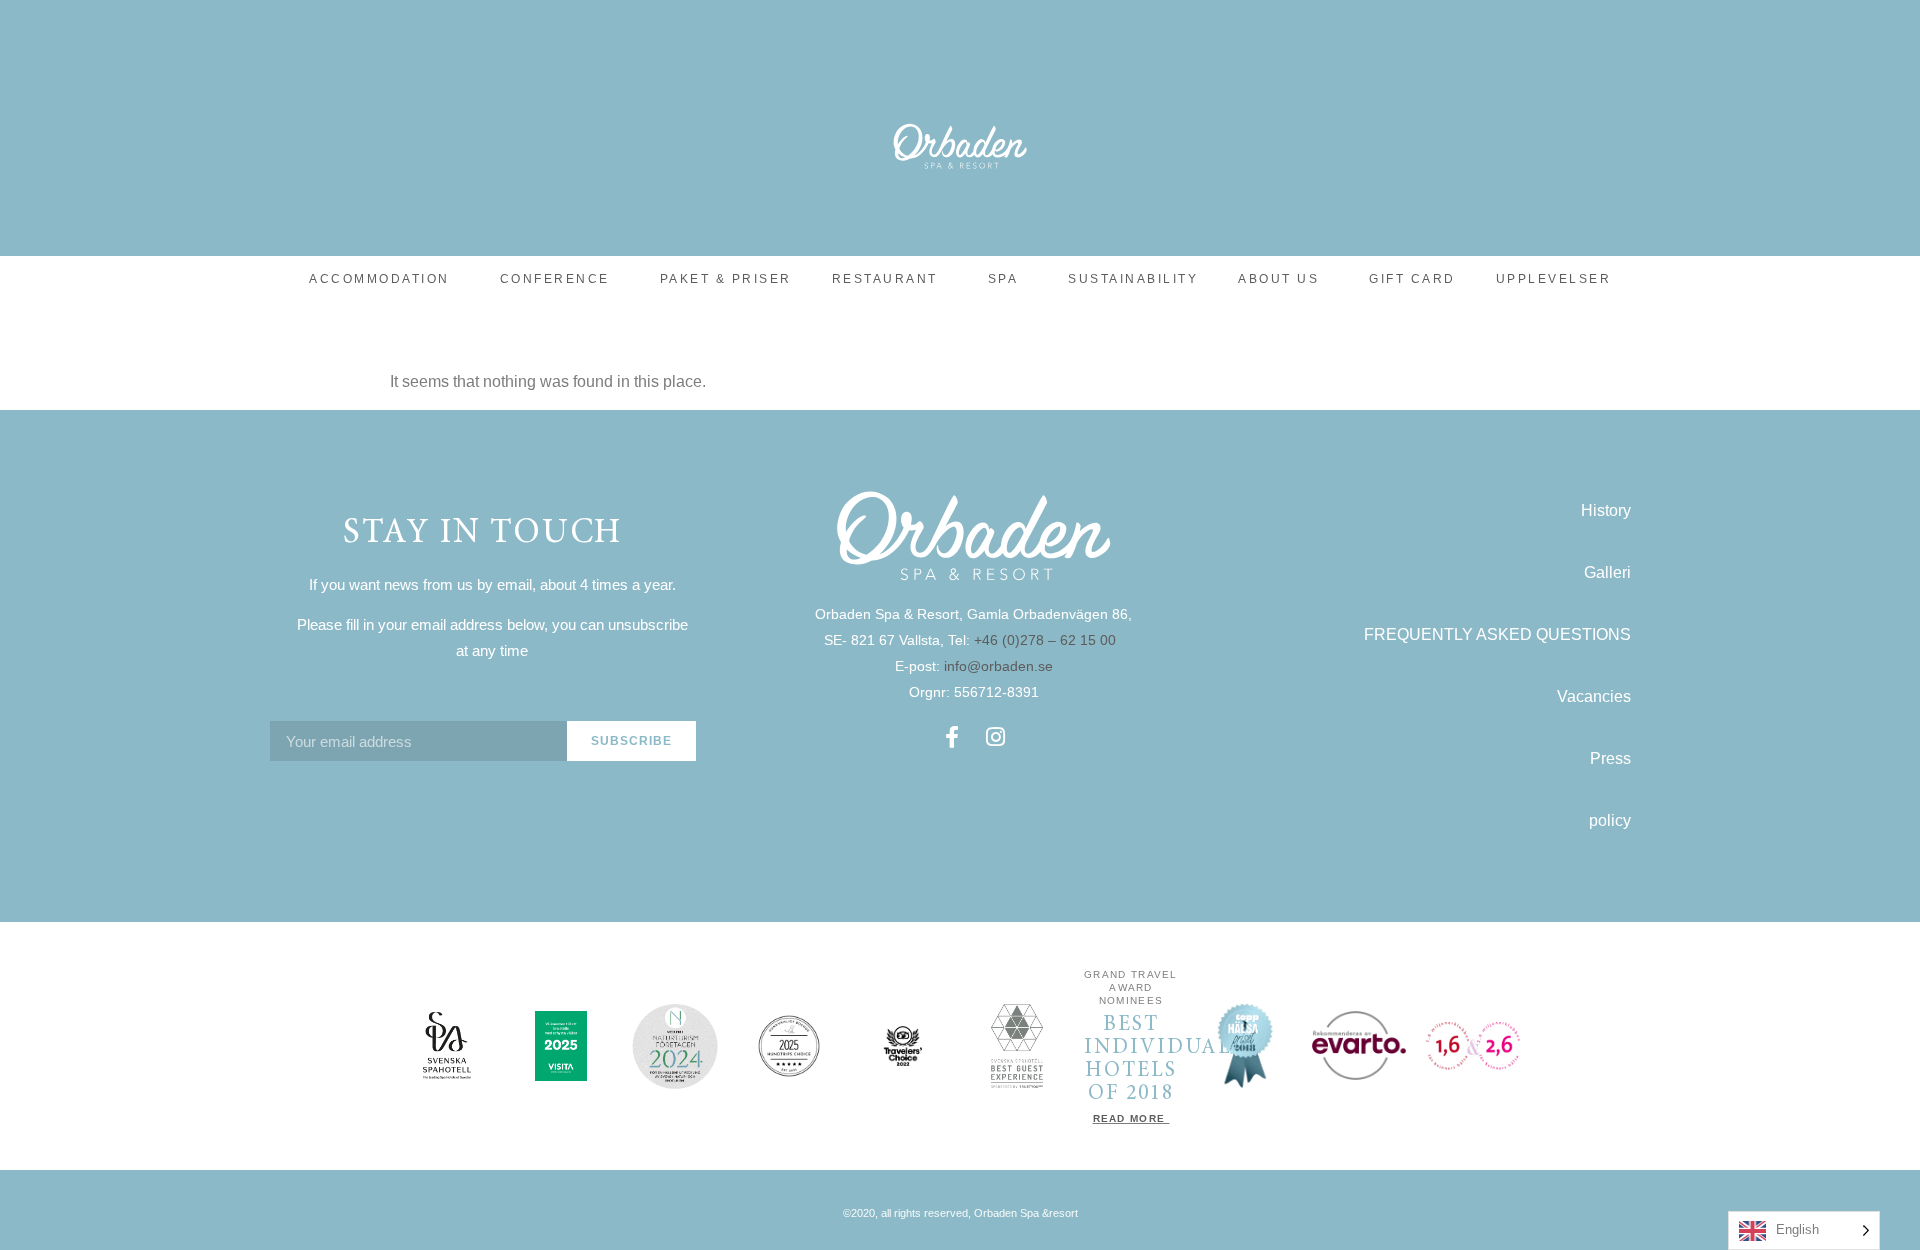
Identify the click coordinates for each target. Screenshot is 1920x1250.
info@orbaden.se (998, 666)
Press (1610, 758)
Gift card (1412, 279)
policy (1610, 820)
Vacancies (1594, 696)
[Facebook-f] (952, 737)
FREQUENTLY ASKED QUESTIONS (1497, 634)
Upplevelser (1554, 279)
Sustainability (1133, 279)
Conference (555, 279)
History (1606, 510)
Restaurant (885, 279)
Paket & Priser (726, 279)
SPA (1003, 279)
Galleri (1607, 572)
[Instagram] (996, 737)
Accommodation (379, 279)
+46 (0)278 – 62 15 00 (1047, 640)
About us (1278, 279)
